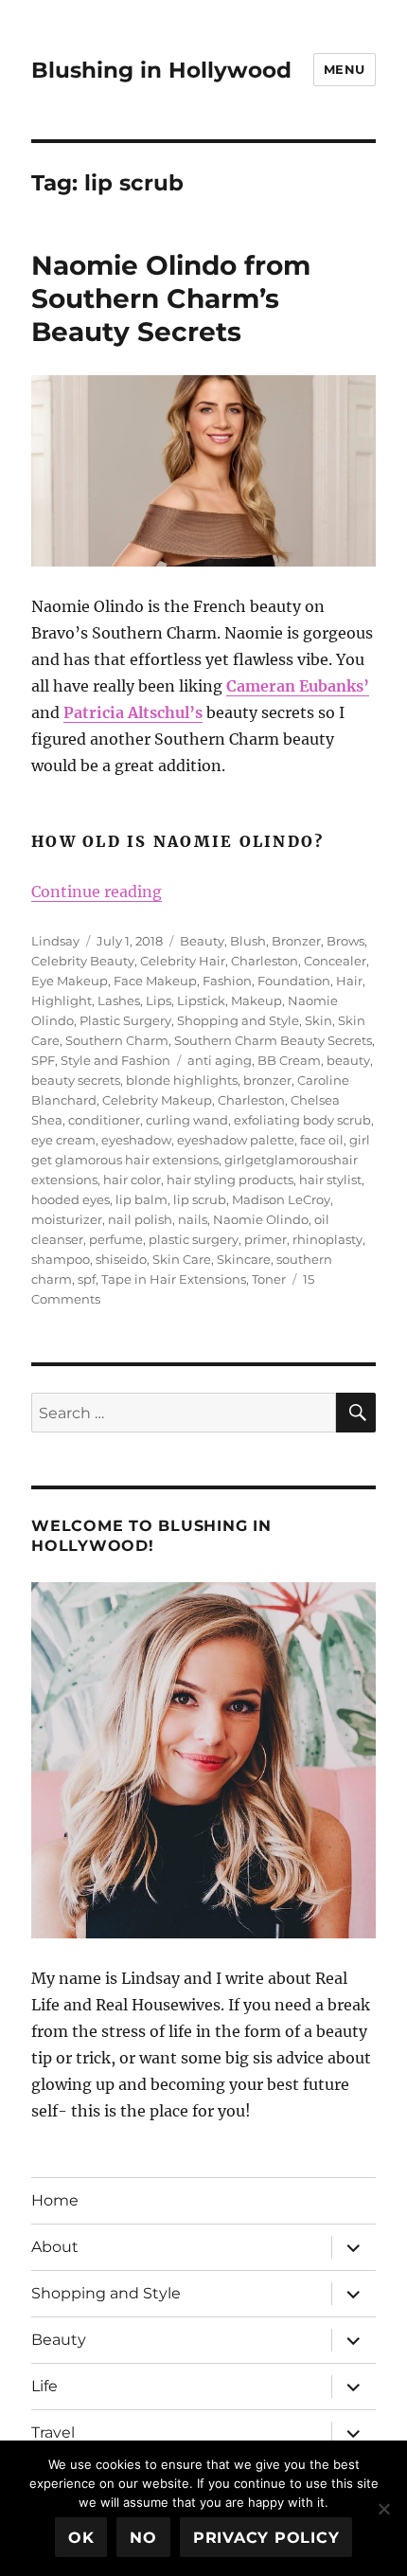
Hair (349, 981)
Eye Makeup (70, 981)
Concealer (335, 961)
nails (193, 1219)
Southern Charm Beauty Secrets (273, 1040)
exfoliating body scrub (302, 1120)
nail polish (140, 1219)
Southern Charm (117, 1040)
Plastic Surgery (125, 1020)
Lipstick (201, 1000)
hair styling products (230, 1180)
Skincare (244, 1259)
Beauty (202, 941)
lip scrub (200, 1199)
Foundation (294, 981)
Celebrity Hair (183, 961)
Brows (345, 941)
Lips (159, 1000)
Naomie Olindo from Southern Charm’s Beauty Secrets (171, 298)
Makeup (257, 1000)
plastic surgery (194, 1239)
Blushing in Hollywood (161, 70)
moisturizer (67, 1219)
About (55, 2247)
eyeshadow (136, 1140)
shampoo (61, 1259)
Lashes (119, 1000)
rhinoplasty (327, 1239)
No (143, 2538)
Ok (81, 2538)
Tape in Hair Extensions (174, 1279)
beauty (348, 1060)
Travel (53, 2432)
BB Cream (289, 1060)
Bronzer (296, 941)
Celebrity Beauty (83, 961)
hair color (132, 1180)
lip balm (142, 1199)
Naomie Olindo (261, 1219)
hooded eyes (71, 1199)
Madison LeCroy (281, 1199)
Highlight (62, 1000)
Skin (319, 1020)
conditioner (104, 1120)
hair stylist (330, 1180)
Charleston (265, 961)
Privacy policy (266, 2538)
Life (44, 2386)
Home (55, 2200)
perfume (116, 1239)
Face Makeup (155, 981)
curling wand (187, 1120)
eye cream (63, 1140)
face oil (322, 1140)
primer (265, 1239)
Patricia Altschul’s (133, 712)
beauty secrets (76, 1080)
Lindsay (55, 941)
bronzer (267, 1080)
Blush (248, 941)
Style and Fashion (115, 1060)
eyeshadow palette (236, 1140)
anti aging (220, 1060)
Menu (345, 69)
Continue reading (97, 892)
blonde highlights (182, 1080)
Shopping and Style (238, 1020)
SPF (43, 1060)
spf (87, 1279)
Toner (269, 1279)
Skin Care (182, 1259)
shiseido (121, 1259)
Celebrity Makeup (157, 1100)
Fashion (227, 981)
